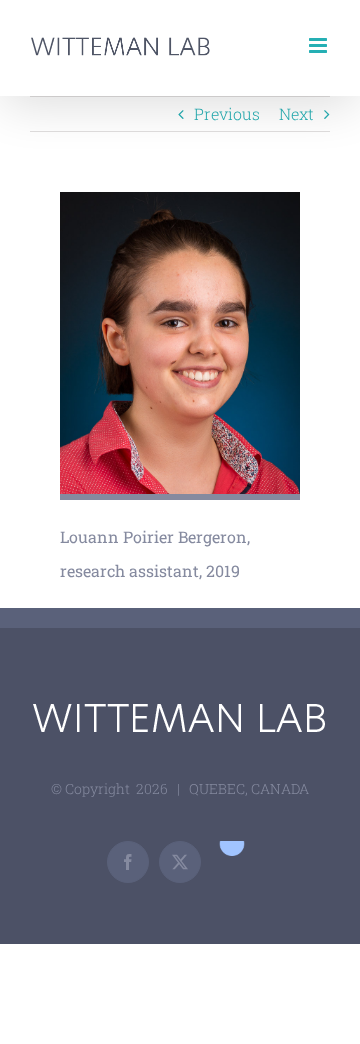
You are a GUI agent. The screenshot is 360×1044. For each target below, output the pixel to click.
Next (296, 113)
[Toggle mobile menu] (319, 45)
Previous (227, 113)
